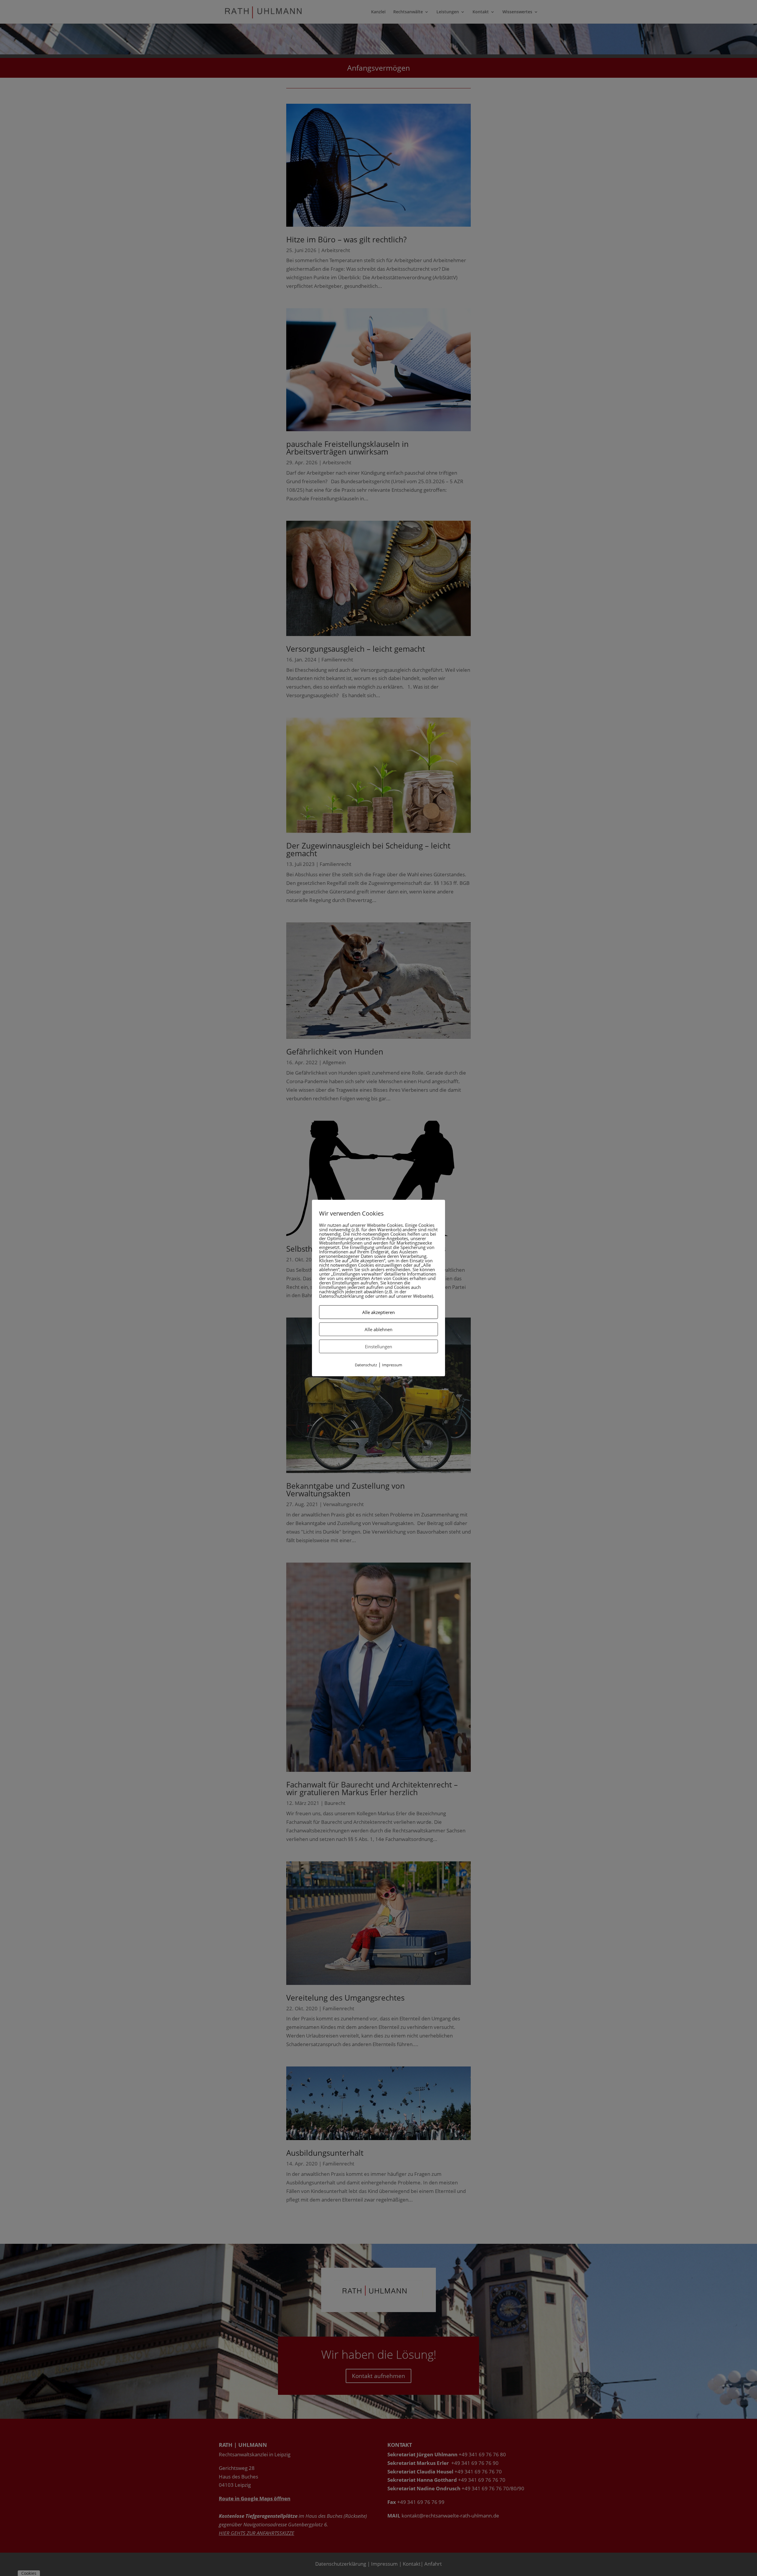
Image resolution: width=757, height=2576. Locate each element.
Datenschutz (366, 1365)
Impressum (392, 1365)
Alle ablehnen (378, 1329)
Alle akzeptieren (378, 1312)
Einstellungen (378, 1347)
